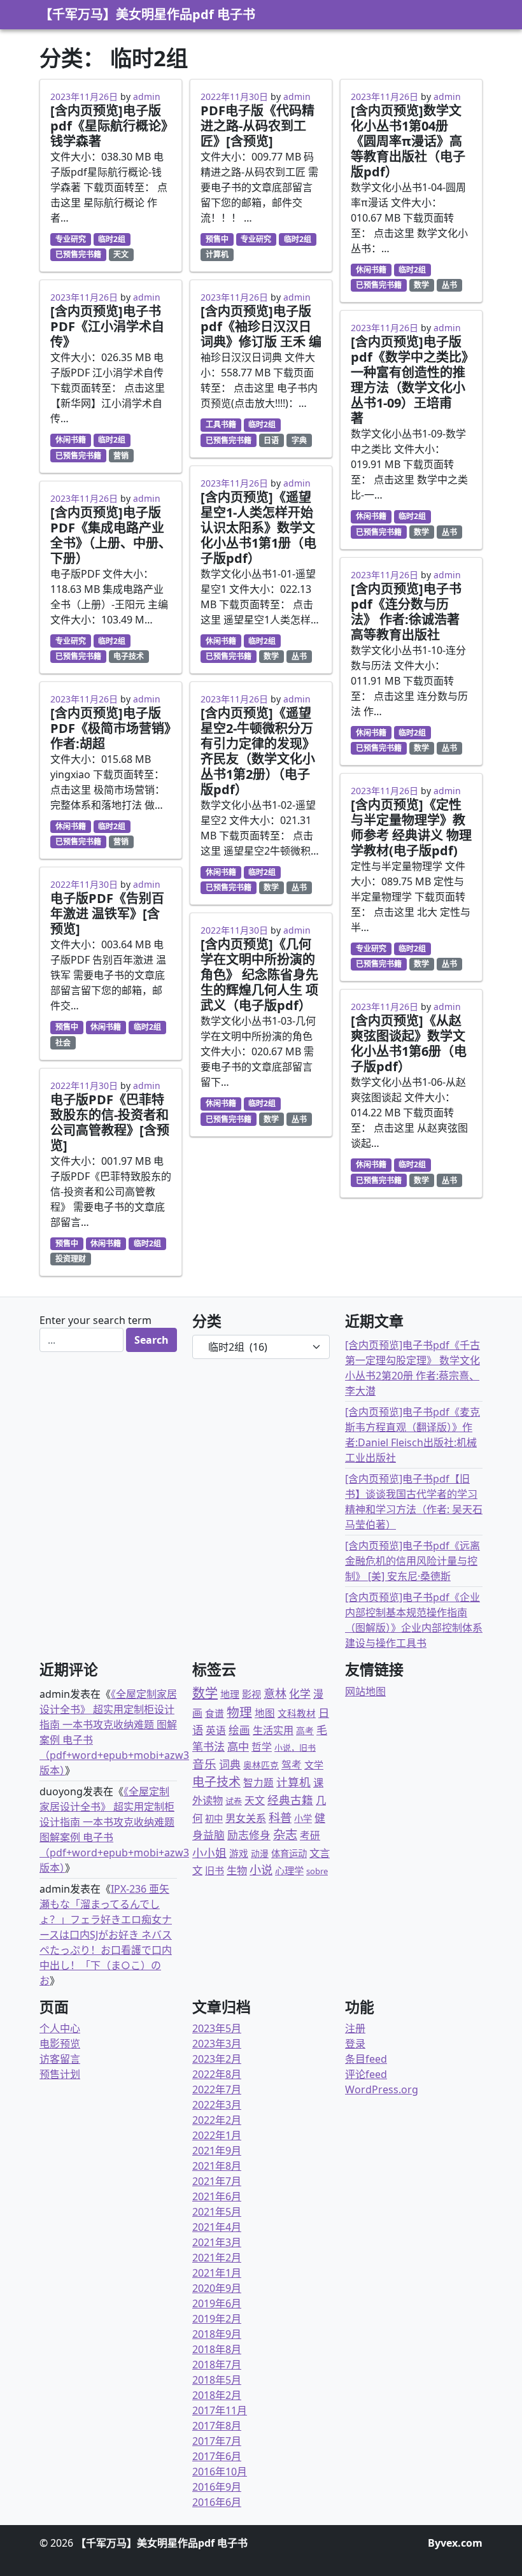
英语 (216, 1730)
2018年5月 (217, 2380)
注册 (355, 2028)
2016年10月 (220, 2472)
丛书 (299, 656)
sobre (317, 1871)
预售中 (67, 1027)
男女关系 (246, 1818)
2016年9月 (217, 2487)
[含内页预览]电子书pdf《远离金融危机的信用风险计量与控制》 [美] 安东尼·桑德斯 (413, 1561)
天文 (121, 254)
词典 (230, 1764)
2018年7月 (217, 2365)
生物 (237, 1870)
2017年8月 (217, 2426)
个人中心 (60, 2028)
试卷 (234, 1801)
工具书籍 (221, 424)
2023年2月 (217, 2059)
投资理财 (71, 1259)
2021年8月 (217, 2166)
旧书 (215, 1870)
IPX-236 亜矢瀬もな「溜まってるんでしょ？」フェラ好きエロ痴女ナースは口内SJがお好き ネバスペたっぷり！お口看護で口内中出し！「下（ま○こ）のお (106, 1935)
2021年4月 (217, 2227)
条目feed (366, 2059)
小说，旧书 (295, 1747)
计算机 (217, 254)
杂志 (285, 1834)
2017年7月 (217, 2441)
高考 (305, 1731)
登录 (355, 2044)
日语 (271, 440)
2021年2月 (217, 2258)
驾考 (292, 1765)
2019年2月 (217, 2319)
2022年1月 (217, 2135)
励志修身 (249, 1835)
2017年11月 (220, 2410)
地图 (265, 1713)
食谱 (215, 1713)
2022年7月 (217, 2089)
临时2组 (112, 239)
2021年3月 (217, 2242)
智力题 (258, 1783)
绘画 (239, 1730)
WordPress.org (382, 2089)
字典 (299, 440)
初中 (214, 1818)
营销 (121, 456)
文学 (314, 1765)
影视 (251, 1694)
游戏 (239, 1853)
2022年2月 (217, 2120)
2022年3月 (217, 2105)
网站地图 (365, 1691)
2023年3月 (217, 2044)
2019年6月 (217, 2303)
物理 (239, 1712)
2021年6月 (217, 2196)
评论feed (366, 2074)
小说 (261, 1870)
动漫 (260, 1854)
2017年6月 (217, 2456)
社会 (63, 1043)
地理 (230, 1694)
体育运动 (289, 1854)
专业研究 (71, 239)
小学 (303, 1818)
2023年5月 (217, 2028)
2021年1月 (217, 2273)
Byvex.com (455, 2543)
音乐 (204, 1764)
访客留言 (60, 2059)
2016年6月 (217, 2502)
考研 (310, 1835)
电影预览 (60, 2044)
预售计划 (60, 2074)
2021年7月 (217, 2181)
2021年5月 (217, 2212)
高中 (238, 1747)
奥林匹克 (261, 1765)
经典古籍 (290, 1800)
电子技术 (129, 656)
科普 (280, 1817)
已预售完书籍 (78, 254)
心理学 (289, 1870)
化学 (300, 1694)
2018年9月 (217, 2334)
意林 (275, 1693)
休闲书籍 (71, 440)
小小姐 (209, 1853)
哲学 (262, 1747)
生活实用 (273, 1730)
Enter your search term (95, 1320)
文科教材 (297, 1713)
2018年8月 (217, 2349)
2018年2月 (217, 2395)
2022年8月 (217, 2074)
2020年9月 (217, 2288)
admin (147, 96)
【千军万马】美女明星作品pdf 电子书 (147, 14)
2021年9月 (217, 2151)
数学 (271, 656)
